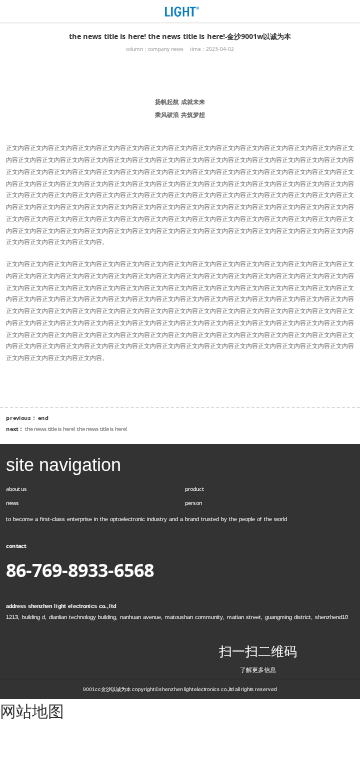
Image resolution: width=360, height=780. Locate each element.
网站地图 (32, 711)
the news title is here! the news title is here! (76, 429)
